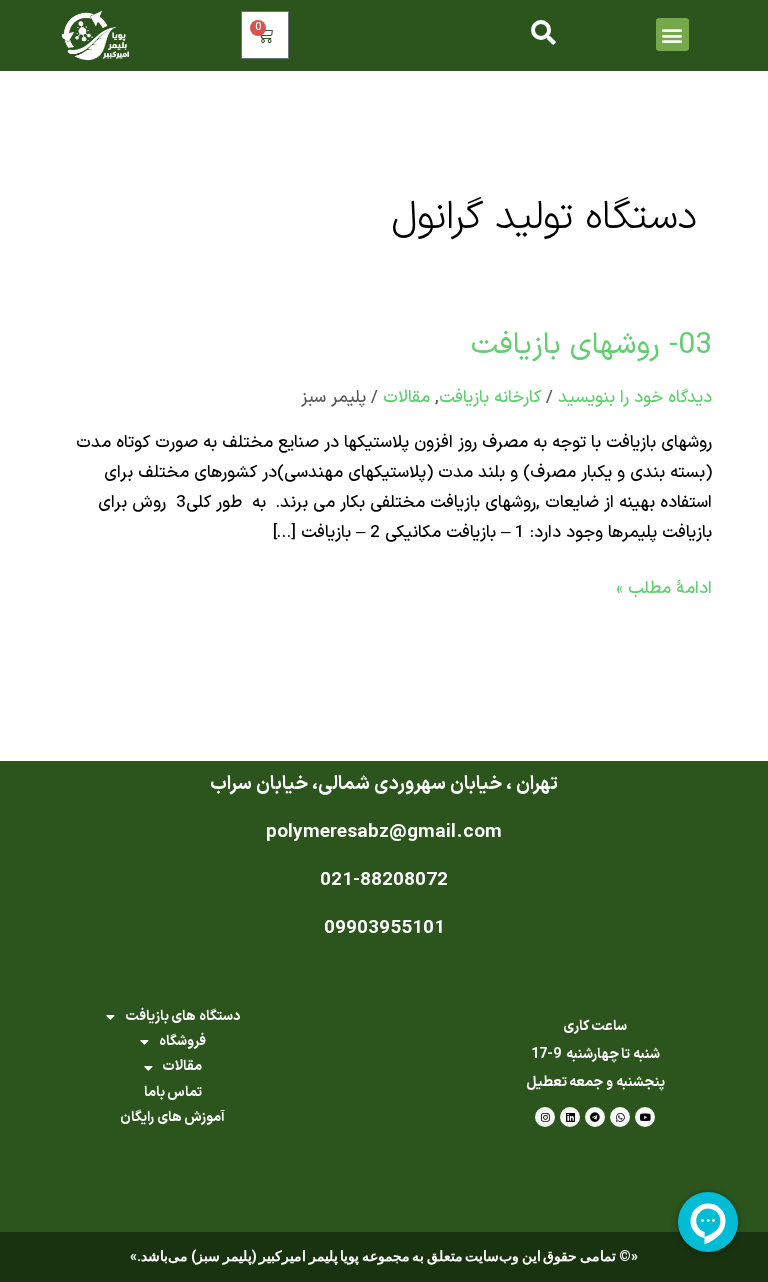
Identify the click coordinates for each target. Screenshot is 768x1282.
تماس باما (173, 1092)
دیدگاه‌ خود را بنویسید (635, 398)
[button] (672, 34)
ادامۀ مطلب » (664, 588)
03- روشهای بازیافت (591, 345)
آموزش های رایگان (172, 1117)
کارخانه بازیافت (490, 398)
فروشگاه (182, 1041)
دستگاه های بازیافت (182, 1016)
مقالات (406, 398)
